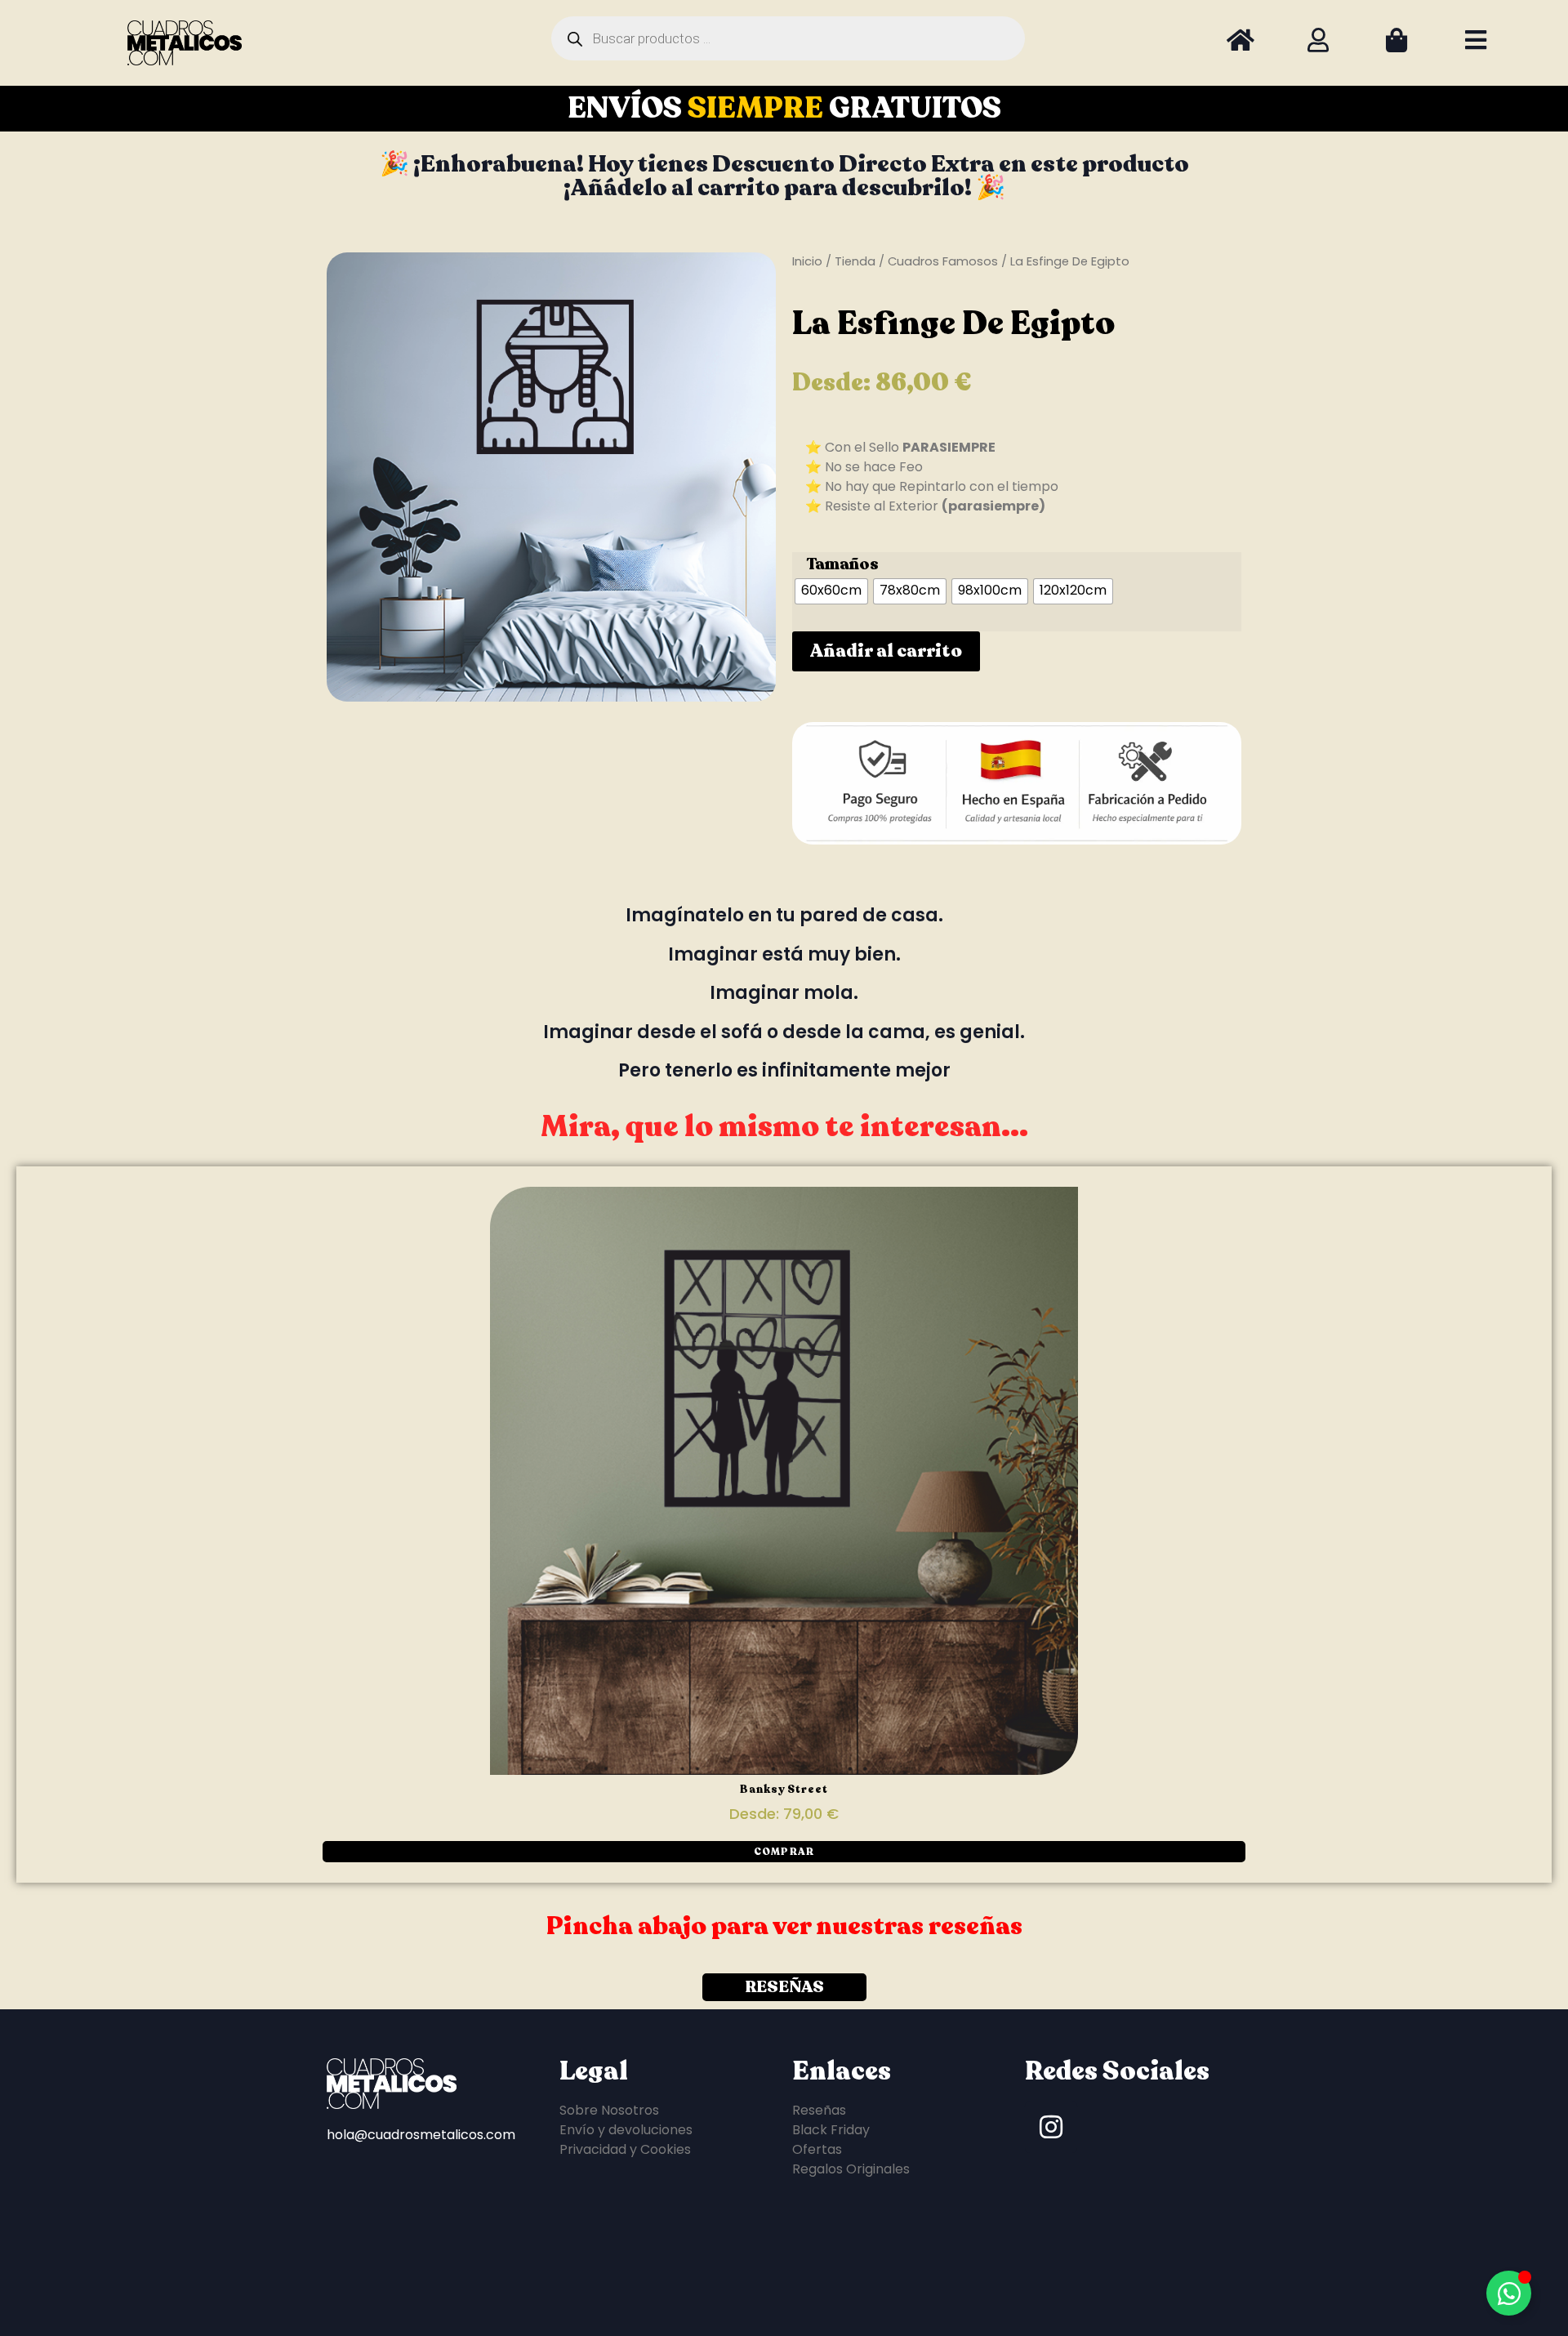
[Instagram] (1051, 2127)
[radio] (831, 591)
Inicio (807, 261)
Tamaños (842, 564)
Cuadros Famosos (943, 261)
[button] (784, 1852)
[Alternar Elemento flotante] (1509, 2293)
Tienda (855, 261)
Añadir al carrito (886, 651)
